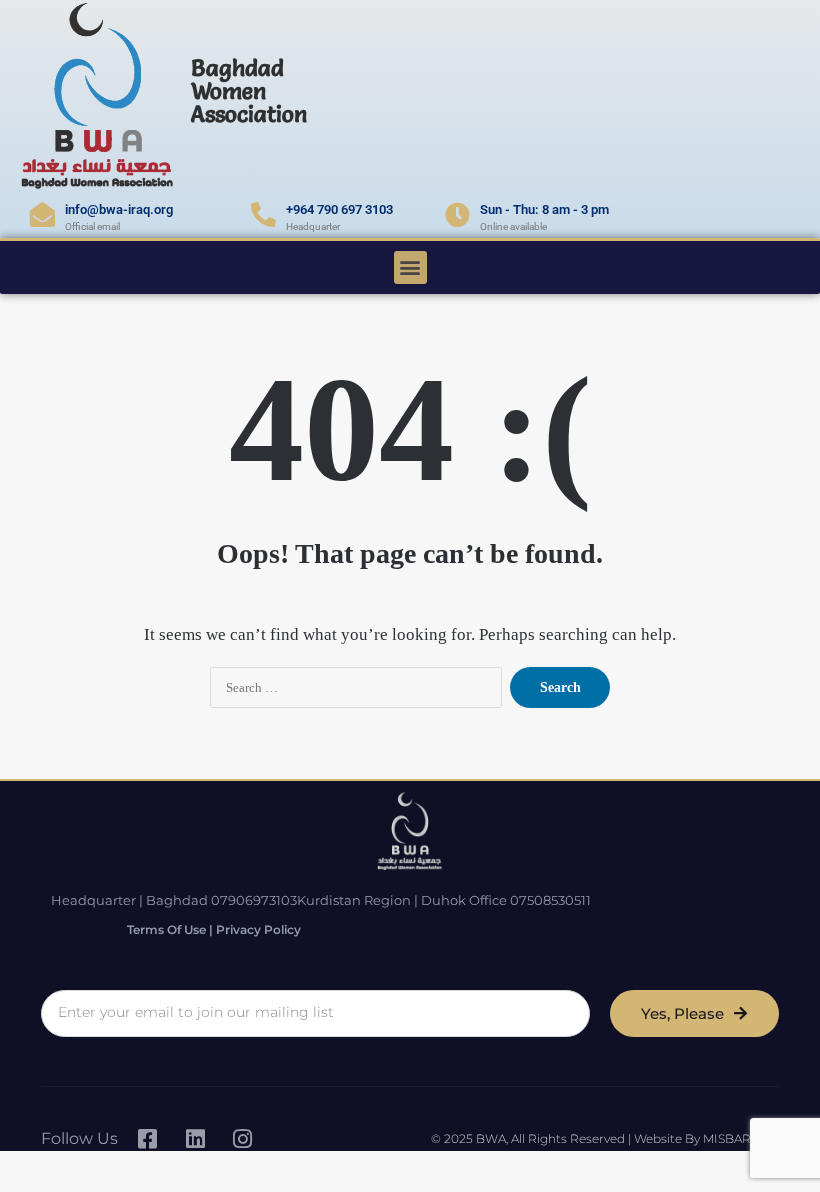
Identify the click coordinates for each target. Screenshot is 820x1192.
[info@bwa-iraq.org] (42, 214)
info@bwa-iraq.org (119, 209)
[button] (410, 267)
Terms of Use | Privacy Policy (214, 929)
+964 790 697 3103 (339, 209)
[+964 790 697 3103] (263, 214)
